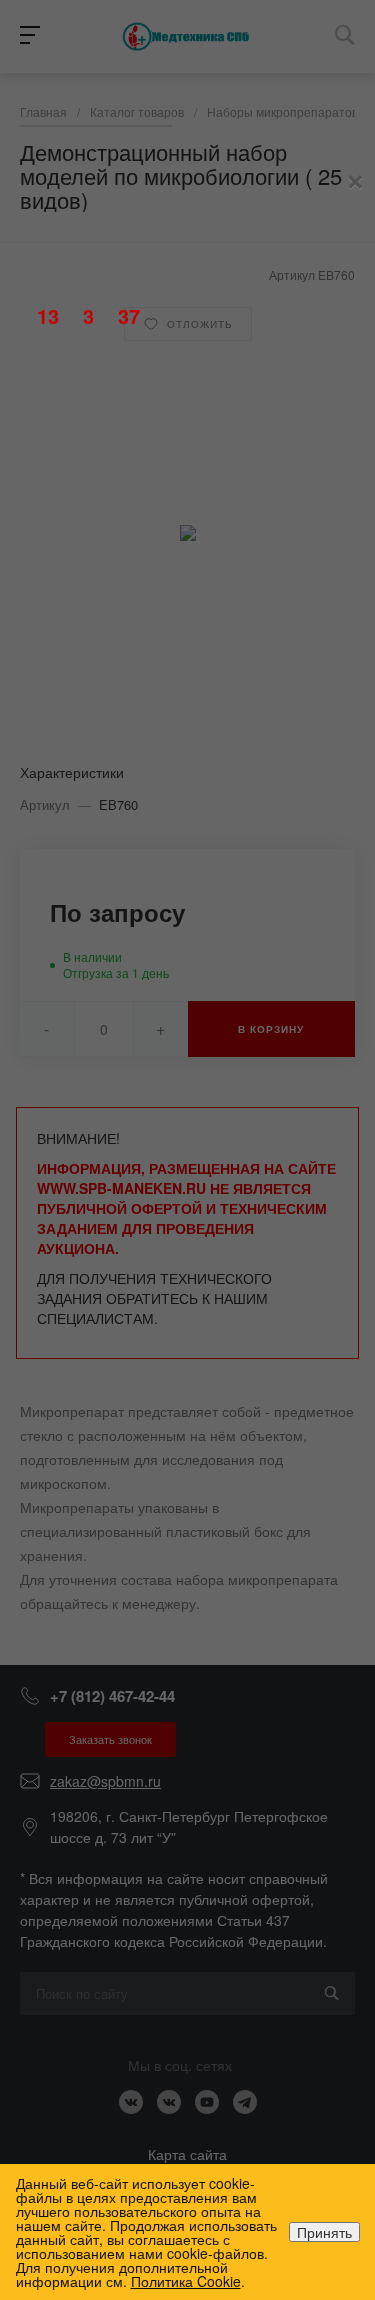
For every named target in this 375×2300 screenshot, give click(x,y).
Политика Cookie (186, 2281)
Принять (324, 2232)
